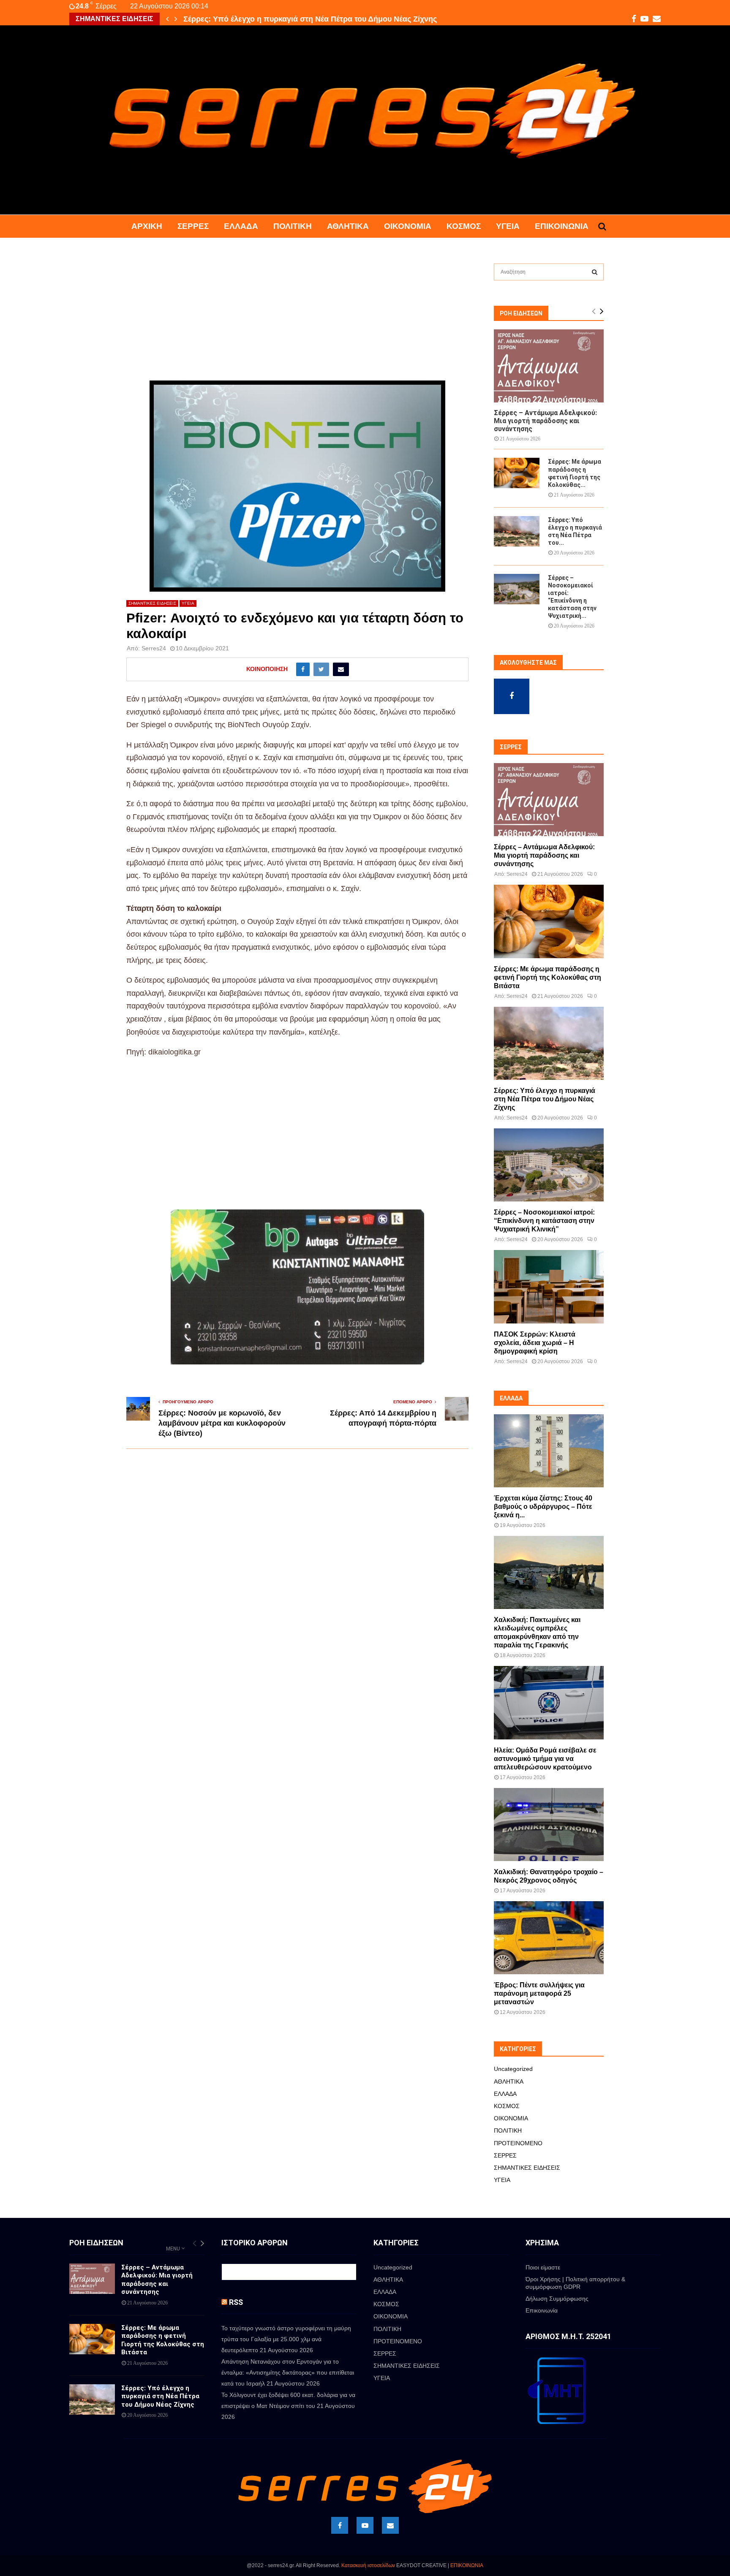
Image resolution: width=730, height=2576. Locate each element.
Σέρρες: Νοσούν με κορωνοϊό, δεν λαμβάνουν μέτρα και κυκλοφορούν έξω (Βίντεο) (222, 1423)
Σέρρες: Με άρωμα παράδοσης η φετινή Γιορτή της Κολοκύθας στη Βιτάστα (547, 977)
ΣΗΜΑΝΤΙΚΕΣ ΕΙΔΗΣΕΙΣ (152, 603)
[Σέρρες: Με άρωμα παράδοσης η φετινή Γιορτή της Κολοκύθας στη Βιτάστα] (517, 473)
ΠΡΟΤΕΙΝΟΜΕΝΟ (518, 2143)
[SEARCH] (595, 272)
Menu (173, 2249)
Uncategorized (513, 2069)
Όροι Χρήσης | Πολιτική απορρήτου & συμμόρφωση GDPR (575, 2283)
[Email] (390, 2525)
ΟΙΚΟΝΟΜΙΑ (408, 226)
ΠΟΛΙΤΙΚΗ (293, 226)
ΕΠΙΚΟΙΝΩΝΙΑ (467, 2565)
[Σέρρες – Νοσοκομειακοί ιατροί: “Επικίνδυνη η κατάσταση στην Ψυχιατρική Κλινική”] (517, 589)
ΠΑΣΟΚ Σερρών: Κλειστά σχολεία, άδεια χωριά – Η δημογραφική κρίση (535, 1343)
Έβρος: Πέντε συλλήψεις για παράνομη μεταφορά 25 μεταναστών (539, 1993)
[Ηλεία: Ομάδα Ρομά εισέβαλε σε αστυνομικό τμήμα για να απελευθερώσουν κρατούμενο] (549, 1702)
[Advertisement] (297, 318)
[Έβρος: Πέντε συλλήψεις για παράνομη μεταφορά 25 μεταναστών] (549, 1938)
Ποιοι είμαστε (543, 2267)
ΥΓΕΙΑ (508, 226)
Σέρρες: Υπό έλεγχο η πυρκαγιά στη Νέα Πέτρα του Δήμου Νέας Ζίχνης (310, 19)
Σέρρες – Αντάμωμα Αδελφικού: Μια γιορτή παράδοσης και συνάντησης (545, 421)
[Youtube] (365, 2525)
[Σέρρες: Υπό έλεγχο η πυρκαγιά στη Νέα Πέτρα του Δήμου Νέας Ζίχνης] (517, 531)
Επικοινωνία (562, 226)
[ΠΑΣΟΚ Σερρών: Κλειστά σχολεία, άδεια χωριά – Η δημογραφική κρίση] (549, 1287)
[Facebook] (340, 2525)
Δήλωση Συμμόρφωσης (557, 2299)
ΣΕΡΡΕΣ (193, 226)
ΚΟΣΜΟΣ (464, 226)
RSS (236, 2302)
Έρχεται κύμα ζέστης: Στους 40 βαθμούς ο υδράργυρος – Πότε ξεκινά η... (543, 1507)
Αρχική (147, 226)
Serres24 (154, 648)
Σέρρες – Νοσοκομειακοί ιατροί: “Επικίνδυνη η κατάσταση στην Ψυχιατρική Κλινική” (544, 1221)
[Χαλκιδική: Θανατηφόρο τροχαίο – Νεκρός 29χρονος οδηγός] (549, 1825)
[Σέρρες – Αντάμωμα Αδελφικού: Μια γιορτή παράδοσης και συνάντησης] (549, 366)
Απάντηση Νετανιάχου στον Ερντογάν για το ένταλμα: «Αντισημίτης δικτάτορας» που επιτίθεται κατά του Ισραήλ (288, 2372)
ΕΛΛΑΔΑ (241, 226)
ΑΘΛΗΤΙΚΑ (348, 226)
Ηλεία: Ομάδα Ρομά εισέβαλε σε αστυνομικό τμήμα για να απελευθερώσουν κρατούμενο (545, 1759)
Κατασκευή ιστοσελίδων (368, 2565)
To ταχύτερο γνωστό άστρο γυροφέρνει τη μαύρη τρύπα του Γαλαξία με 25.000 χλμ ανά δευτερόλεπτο (286, 2339)
